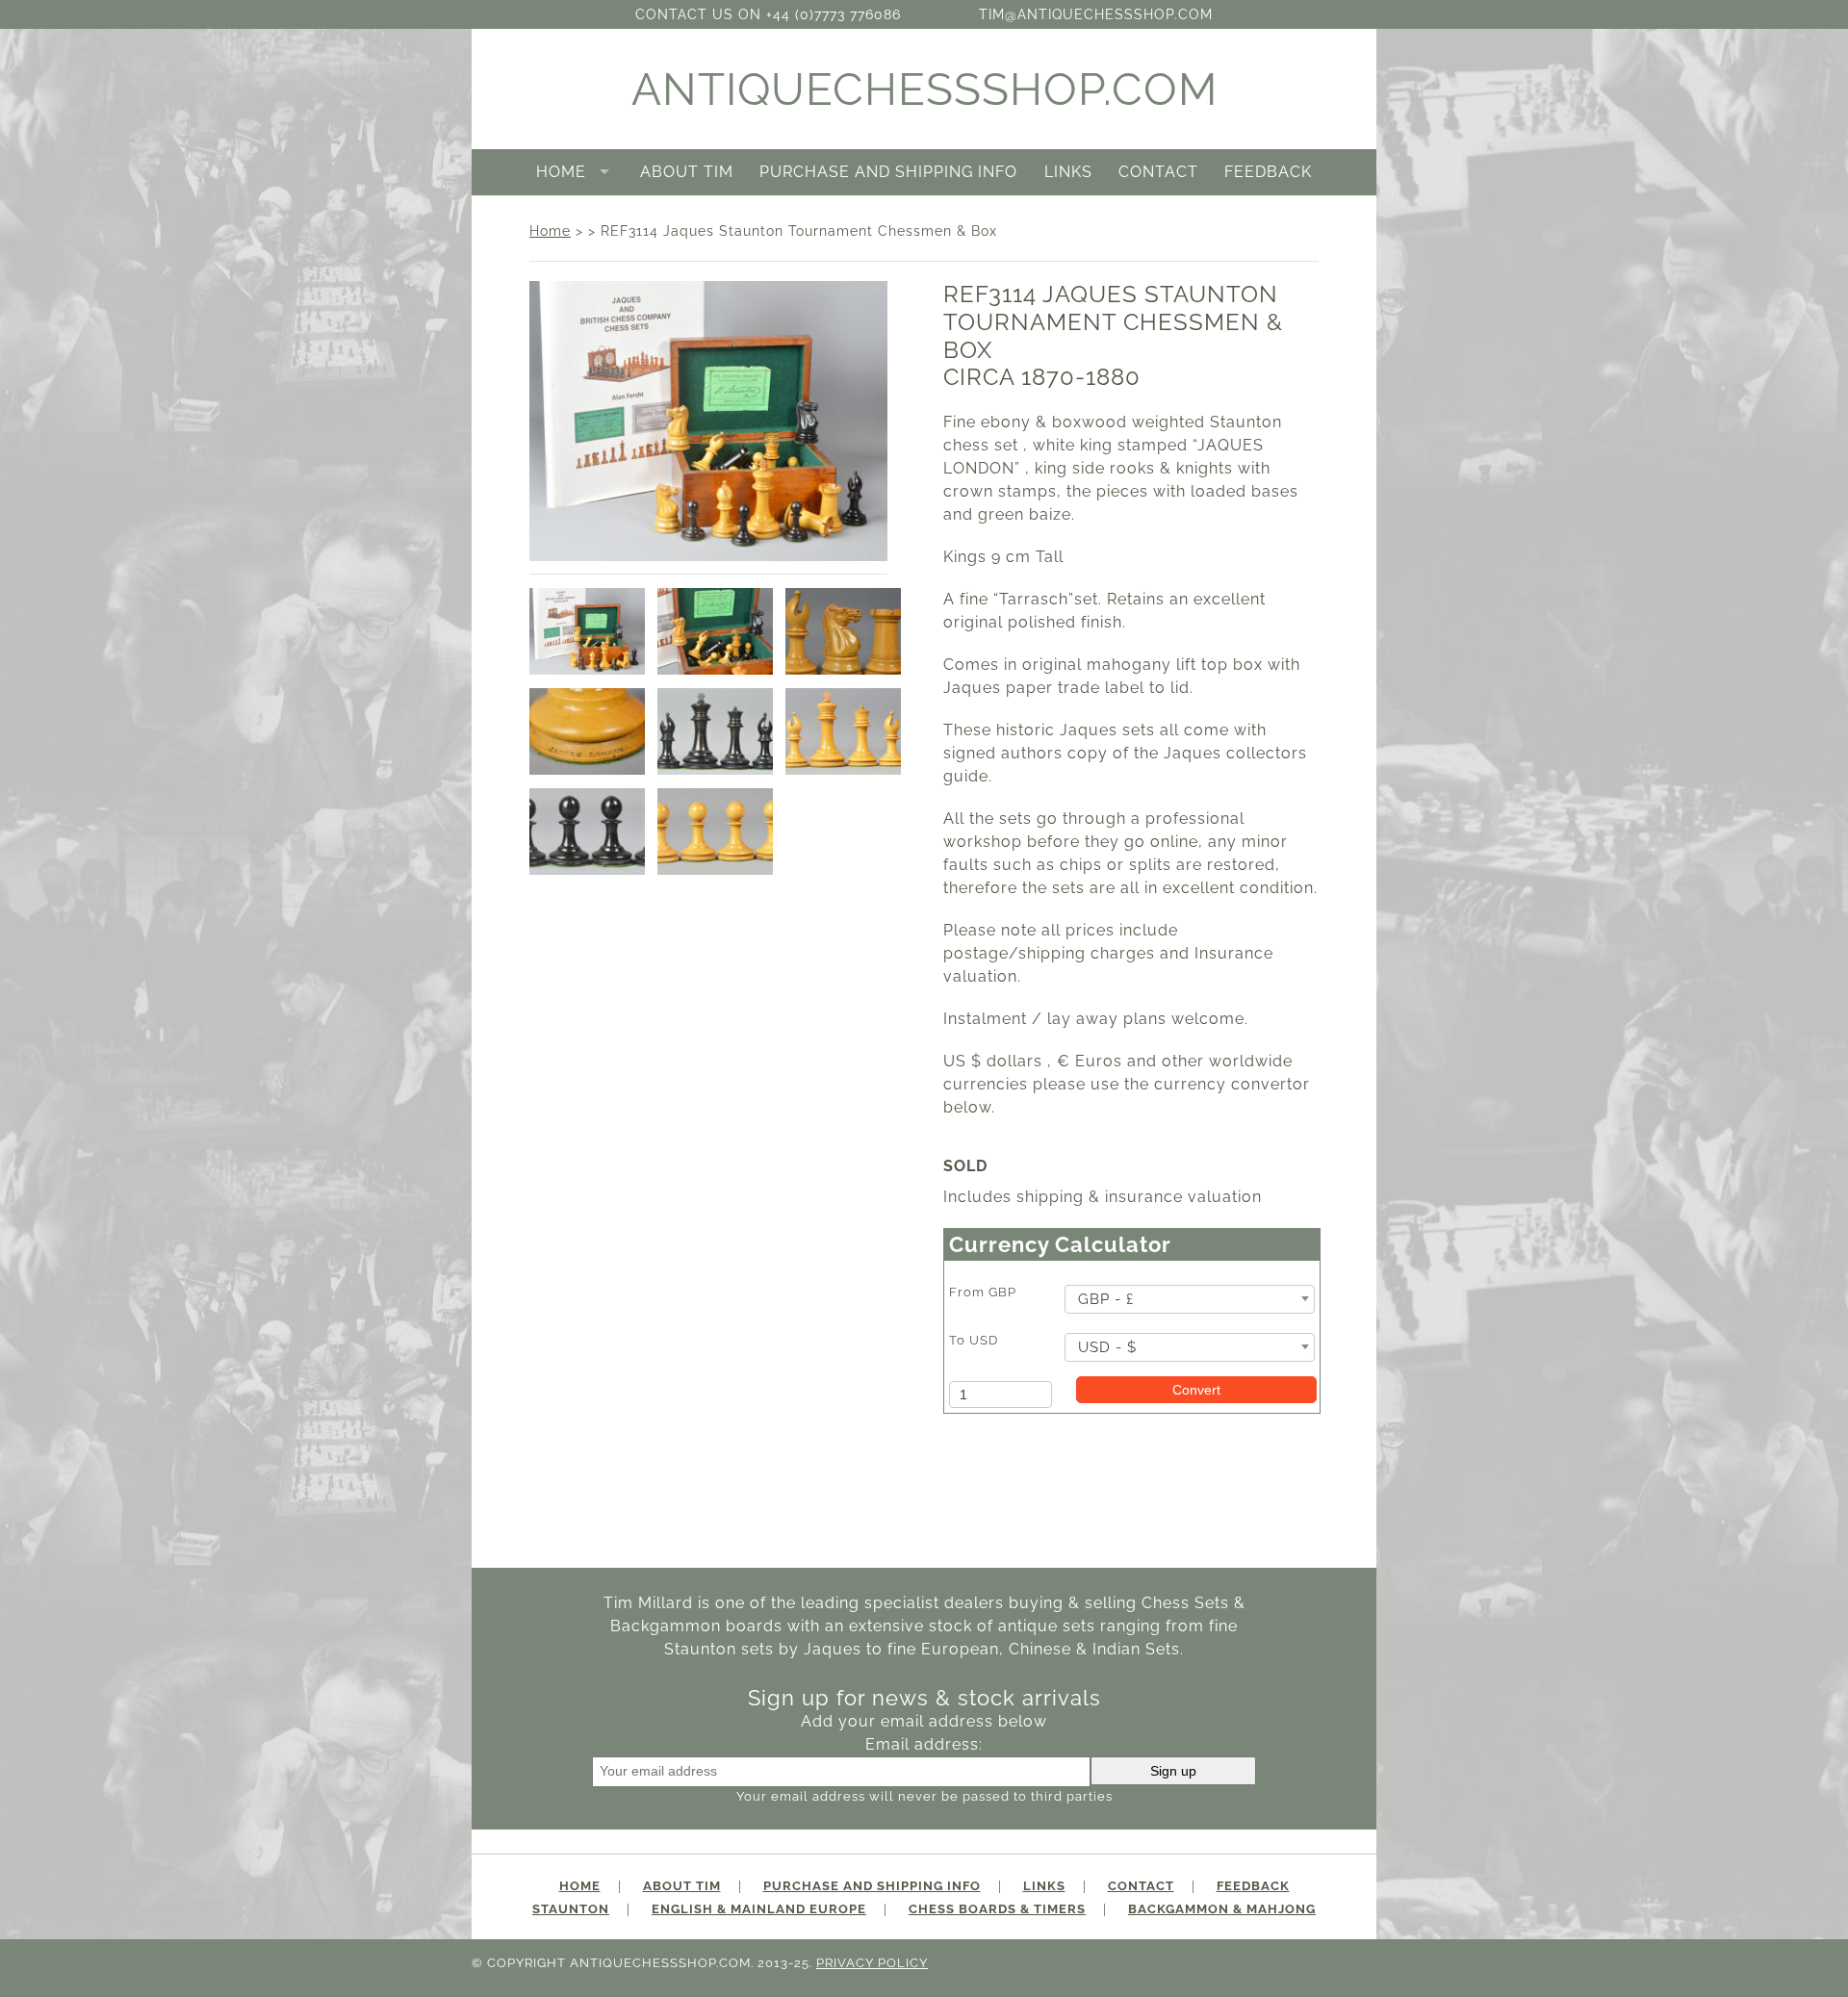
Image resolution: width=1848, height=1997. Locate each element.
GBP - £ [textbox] (1106, 1299)
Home (561, 172)
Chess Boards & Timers (997, 1909)
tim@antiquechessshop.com (1096, 14)
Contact (1158, 172)
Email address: (924, 1744)
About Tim (687, 172)
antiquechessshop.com (924, 89)
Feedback (1268, 172)
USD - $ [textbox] (1107, 1347)
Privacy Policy (872, 1963)
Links (1068, 172)
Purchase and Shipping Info (888, 172)
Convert (1196, 1390)
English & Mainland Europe (759, 1909)
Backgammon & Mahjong (1222, 1909)
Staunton (571, 1909)
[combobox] (1190, 1299)
